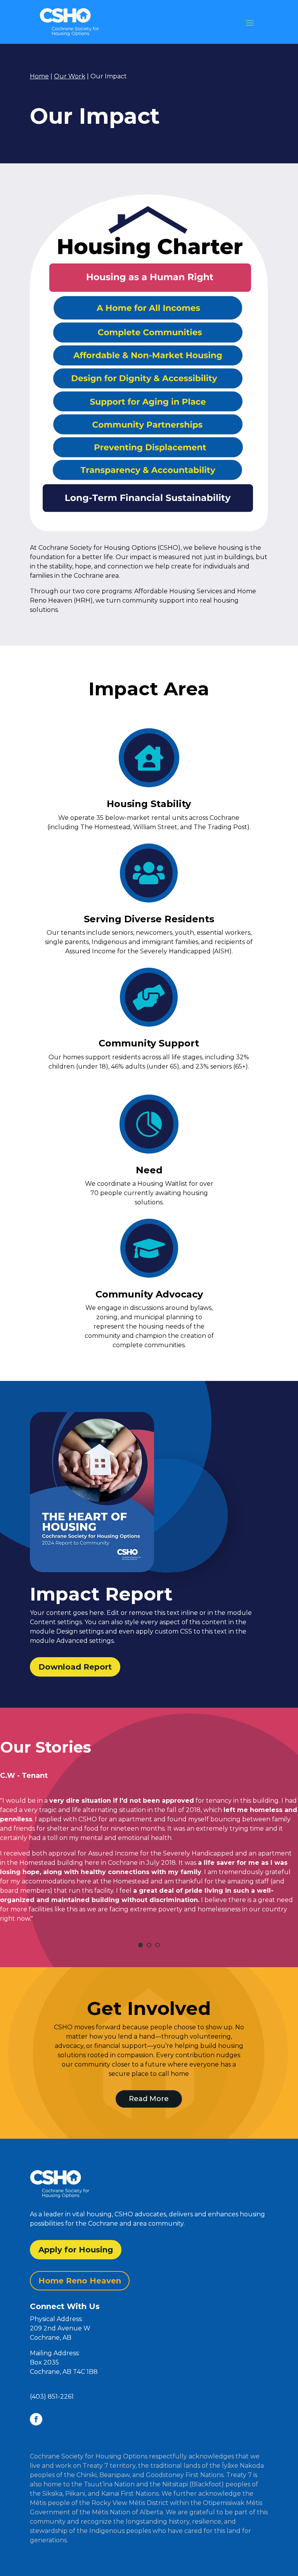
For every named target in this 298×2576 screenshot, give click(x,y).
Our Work (70, 76)
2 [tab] (149, 1945)
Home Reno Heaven (80, 2281)
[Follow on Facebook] (36, 2419)
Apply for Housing (76, 2250)
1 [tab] (140, 1945)
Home (39, 76)
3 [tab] (158, 1945)
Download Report (75, 1667)
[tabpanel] (149, 1831)
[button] (149, 2353)
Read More (149, 2099)
